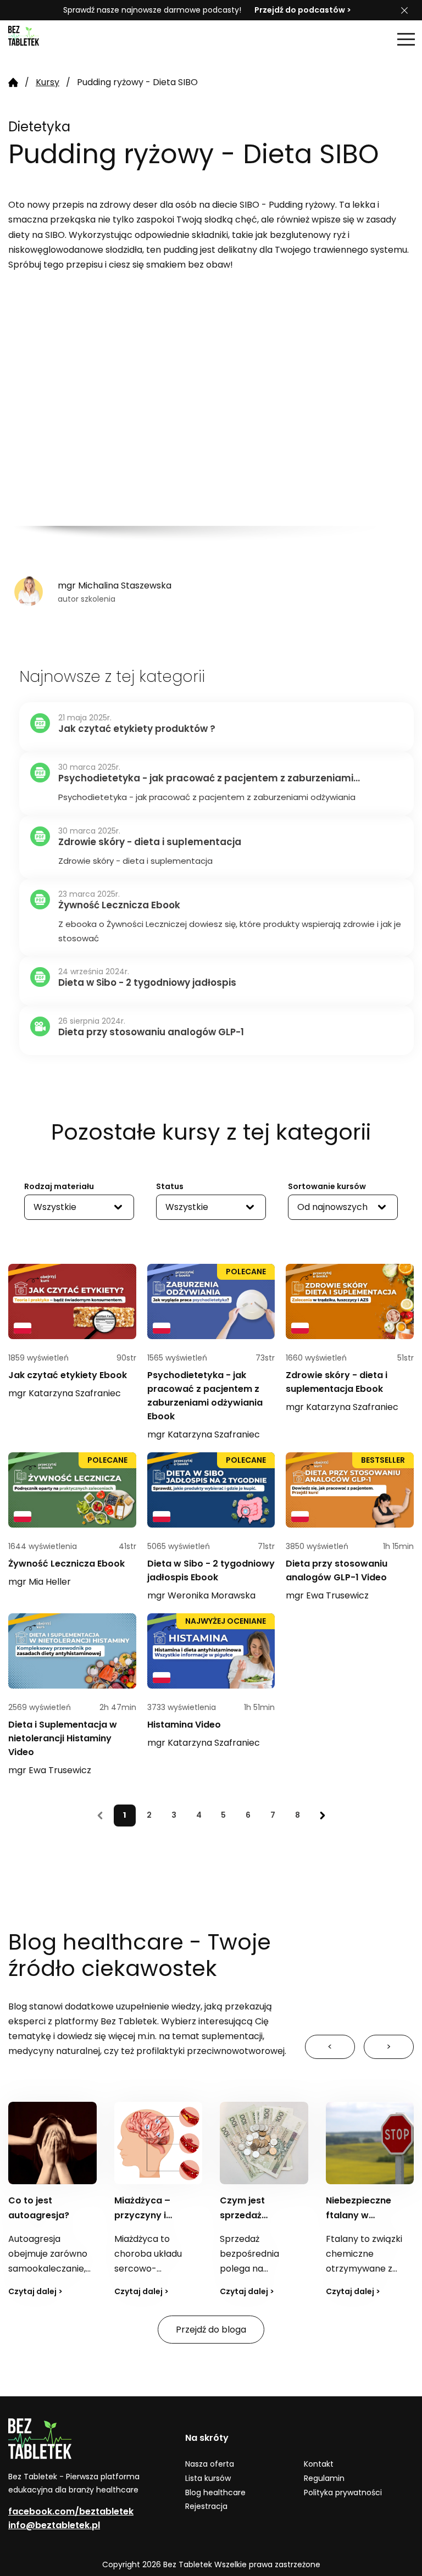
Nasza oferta (210, 2464)
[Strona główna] (36, 39)
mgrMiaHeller (40, 1582)
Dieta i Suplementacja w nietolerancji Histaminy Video (63, 1738)
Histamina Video (184, 1725)
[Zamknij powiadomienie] (404, 10)
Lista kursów (208, 2478)
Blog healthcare (215, 2492)
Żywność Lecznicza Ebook (66, 1564)
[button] (406, 39)
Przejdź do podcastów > (303, 10)
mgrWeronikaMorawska (201, 1595)
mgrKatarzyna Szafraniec (65, 1393)
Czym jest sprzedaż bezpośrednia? (254, 2215)
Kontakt (319, 2464)
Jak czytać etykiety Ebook (68, 1375)
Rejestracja (206, 2506)
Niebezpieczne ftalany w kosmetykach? (359, 2215)
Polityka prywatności (343, 2492)
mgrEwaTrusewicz (327, 1595)
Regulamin (324, 2478)
